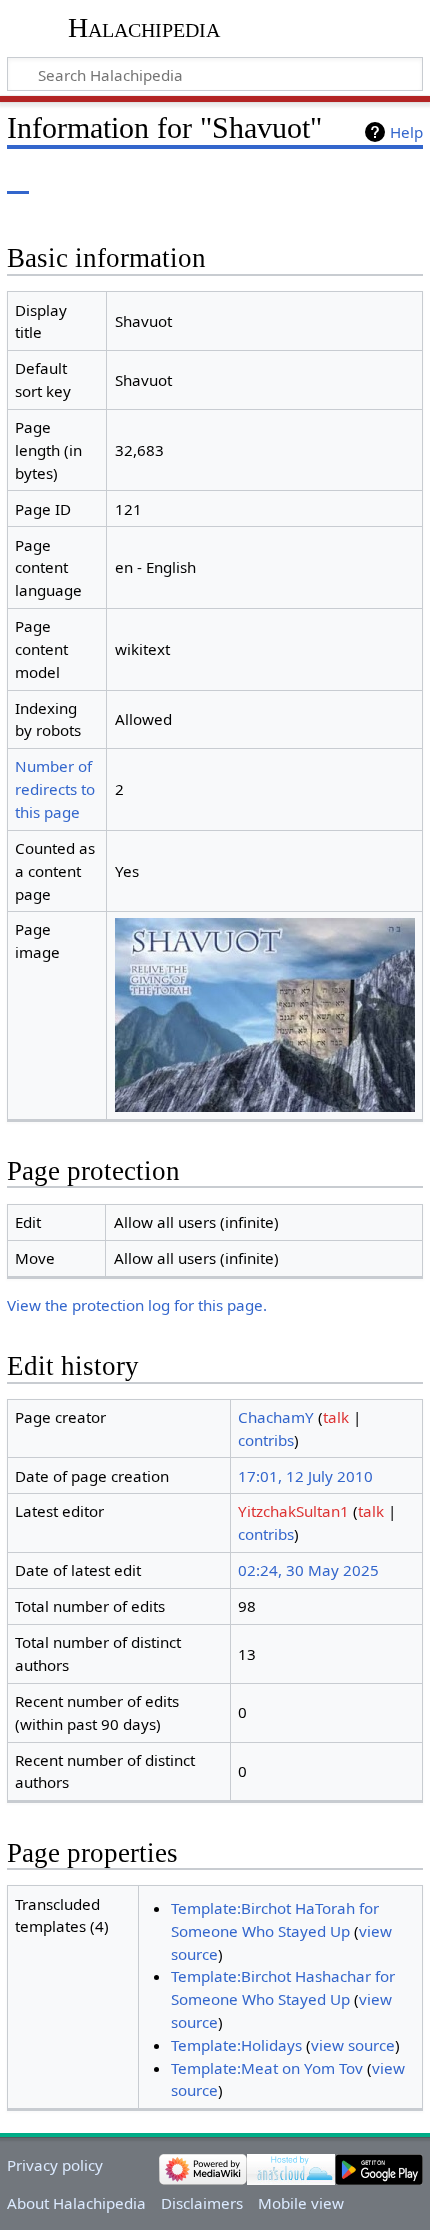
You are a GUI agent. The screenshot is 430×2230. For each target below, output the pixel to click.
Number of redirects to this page (55, 789)
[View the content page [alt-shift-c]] (18, 179)
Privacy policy (55, 2165)
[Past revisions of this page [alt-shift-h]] (360, 179)
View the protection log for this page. (137, 1305)
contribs (266, 1440)
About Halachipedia (76, 2203)
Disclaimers (202, 2203)
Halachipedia (144, 27)
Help (406, 132)
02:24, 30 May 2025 (308, 1570)
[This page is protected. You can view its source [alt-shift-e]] (323, 179)
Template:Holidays (236, 2045)
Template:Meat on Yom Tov (267, 2068)
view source (353, 2045)
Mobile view (301, 2203)
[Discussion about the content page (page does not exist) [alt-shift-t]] (63, 179)
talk (336, 1417)
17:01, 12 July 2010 (305, 1476)
